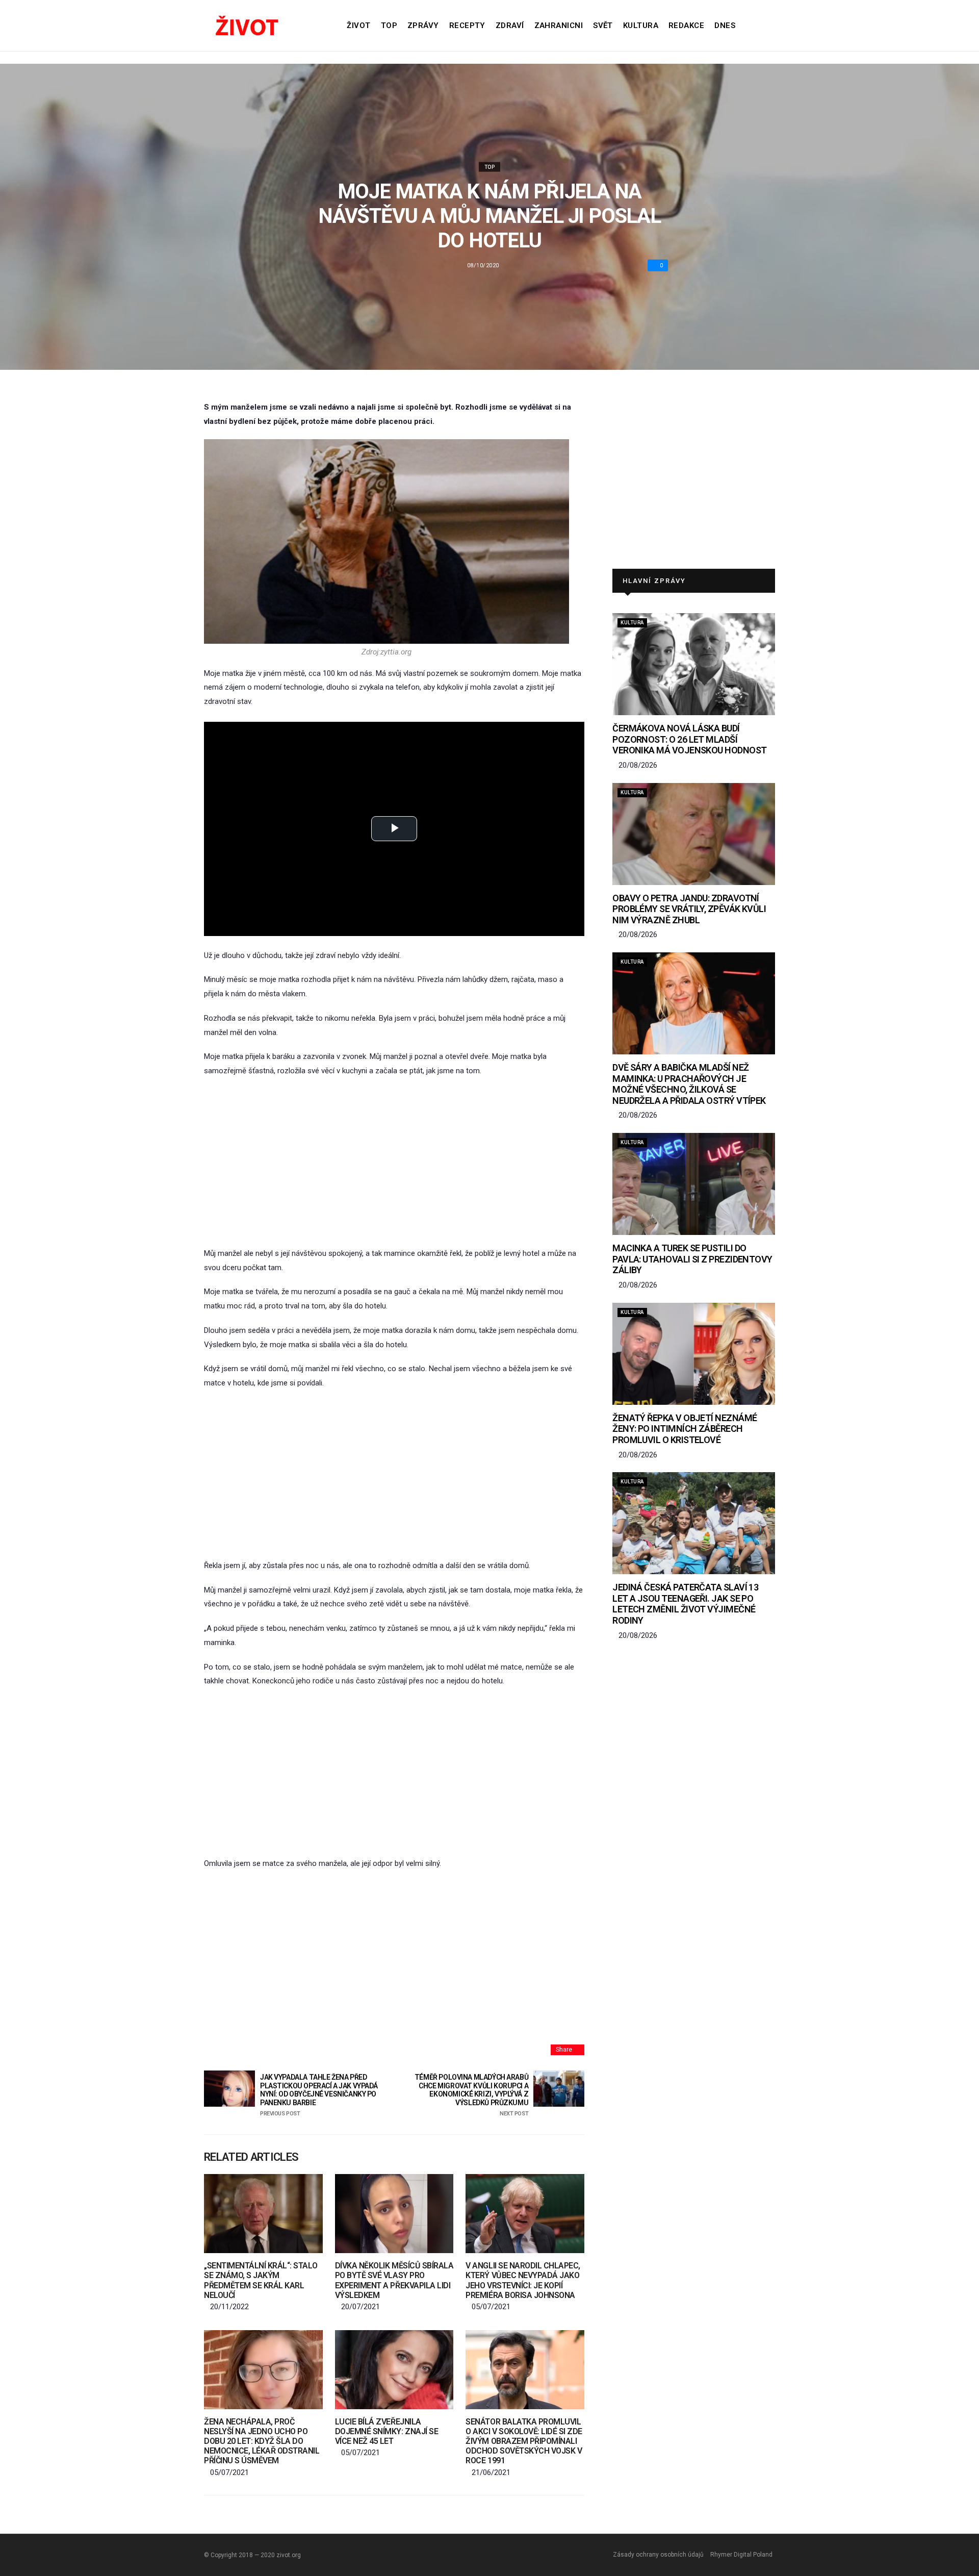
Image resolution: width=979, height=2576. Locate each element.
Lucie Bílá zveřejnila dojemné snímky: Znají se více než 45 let (387, 2431)
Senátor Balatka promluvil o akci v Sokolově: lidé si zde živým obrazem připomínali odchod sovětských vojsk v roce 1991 (524, 2441)
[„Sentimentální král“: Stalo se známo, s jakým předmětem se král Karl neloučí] (263, 2214)
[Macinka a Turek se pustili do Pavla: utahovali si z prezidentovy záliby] (694, 1184)
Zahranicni (559, 26)
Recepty (467, 26)
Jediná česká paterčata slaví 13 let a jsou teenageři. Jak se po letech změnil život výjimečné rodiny (685, 1604)
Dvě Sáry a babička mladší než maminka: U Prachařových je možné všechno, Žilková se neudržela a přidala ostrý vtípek (689, 1084)
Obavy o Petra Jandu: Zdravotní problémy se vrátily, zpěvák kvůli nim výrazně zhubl (689, 909)
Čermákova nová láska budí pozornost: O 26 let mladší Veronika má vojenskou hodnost (689, 739)
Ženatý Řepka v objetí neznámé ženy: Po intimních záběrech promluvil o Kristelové (685, 1429)
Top (389, 26)
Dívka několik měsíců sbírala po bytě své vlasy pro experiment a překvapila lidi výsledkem (394, 2280)
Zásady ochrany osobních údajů (658, 2555)
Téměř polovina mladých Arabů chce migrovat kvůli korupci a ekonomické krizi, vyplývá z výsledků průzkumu (471, 2095)
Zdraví (510, 26)
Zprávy (423, 26)
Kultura (641, 26)
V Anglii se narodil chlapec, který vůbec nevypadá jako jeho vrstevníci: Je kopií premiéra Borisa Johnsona (523, 2280)
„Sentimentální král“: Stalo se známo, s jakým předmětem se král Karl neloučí (261, 2280)
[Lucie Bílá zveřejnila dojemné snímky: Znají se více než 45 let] (394, 2370)
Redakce (686, 26)
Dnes (725, 26)
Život (358, 26)
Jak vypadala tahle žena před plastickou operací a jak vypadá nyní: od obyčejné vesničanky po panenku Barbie (319, 2095)
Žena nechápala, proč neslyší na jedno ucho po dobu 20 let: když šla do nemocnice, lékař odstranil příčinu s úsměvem (262, 2441)
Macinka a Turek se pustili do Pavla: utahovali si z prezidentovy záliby (692, 1259)
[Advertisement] (394, 1163)
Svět (603, 26)
